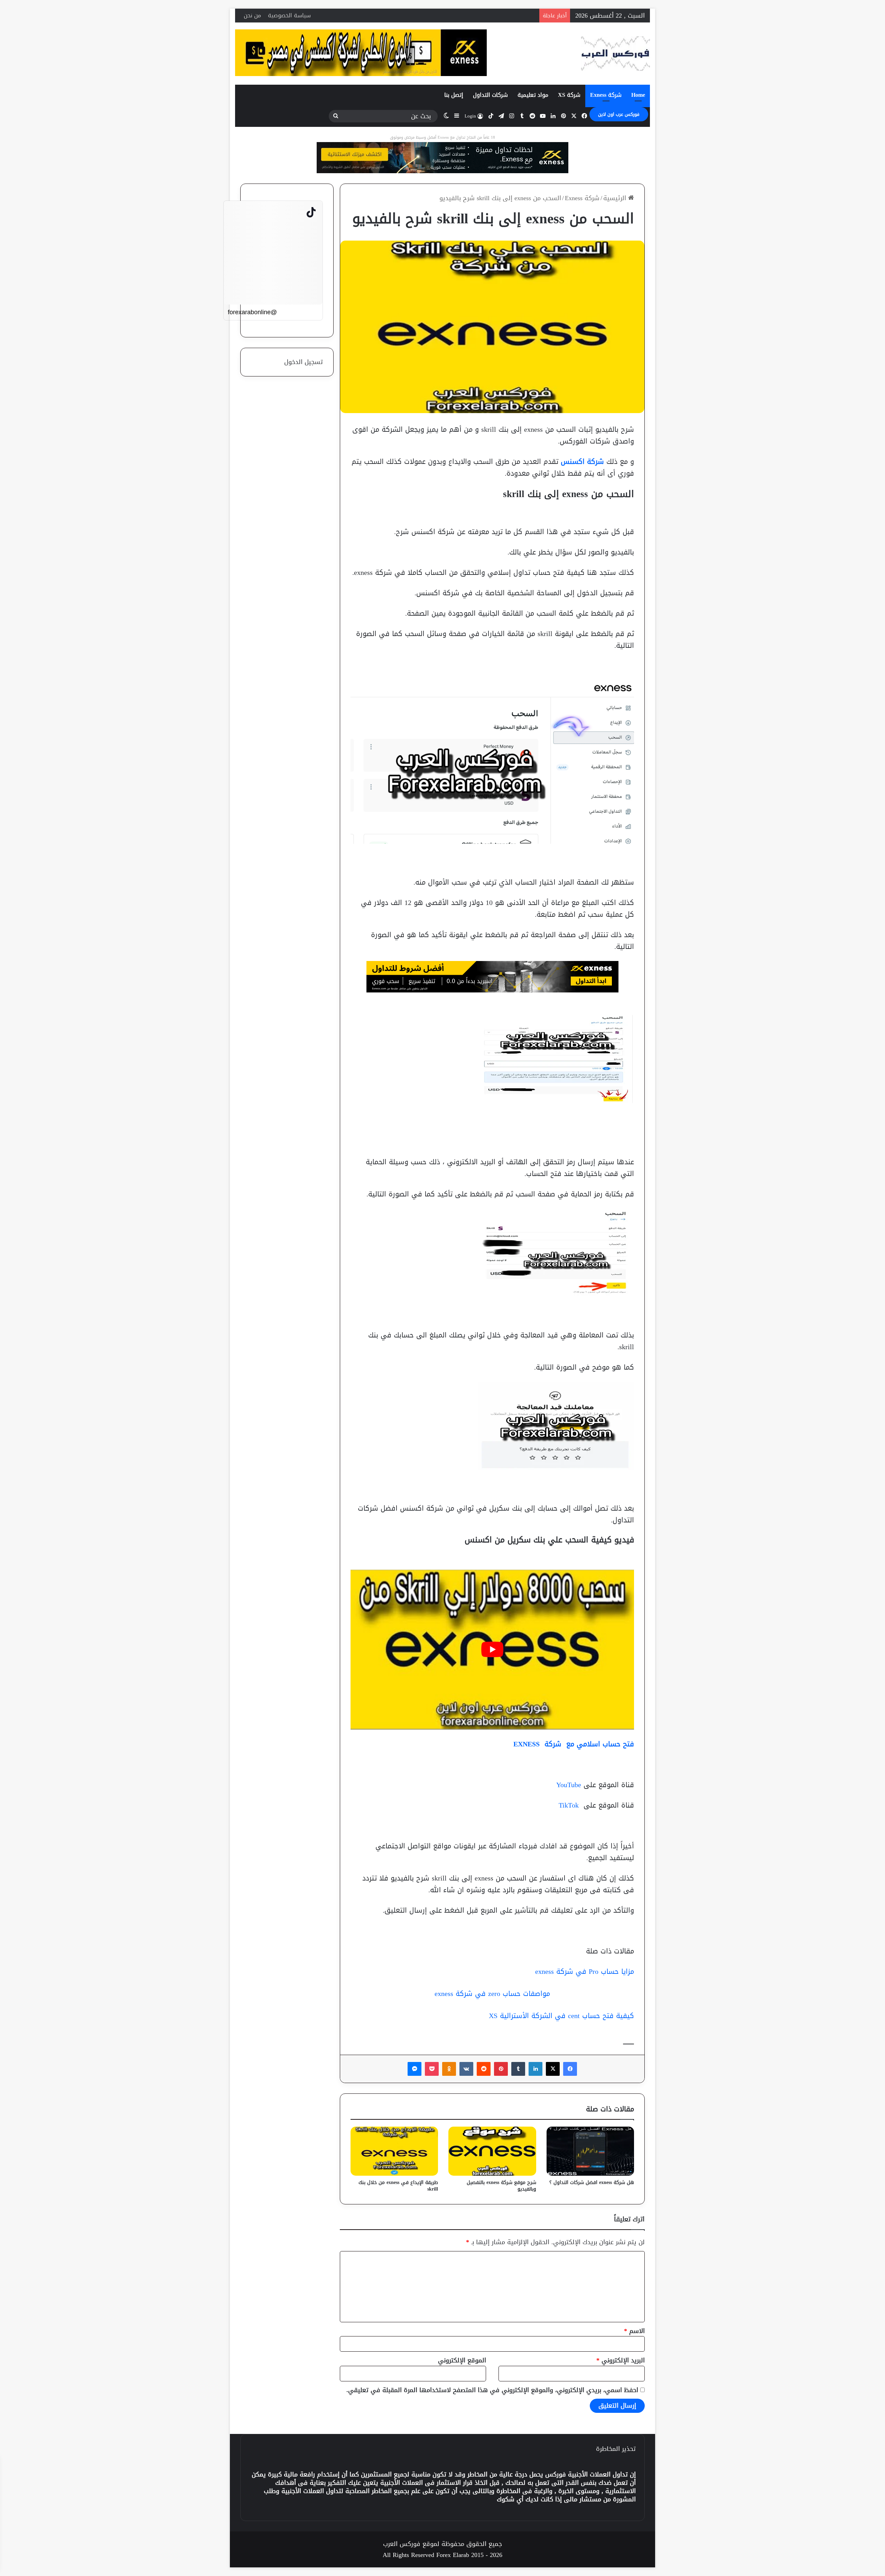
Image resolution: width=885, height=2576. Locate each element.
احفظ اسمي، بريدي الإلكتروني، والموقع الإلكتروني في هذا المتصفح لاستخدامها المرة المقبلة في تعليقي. (492, 2390)
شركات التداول (490, 95)
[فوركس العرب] (615, 54)
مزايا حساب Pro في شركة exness (585, 1971)
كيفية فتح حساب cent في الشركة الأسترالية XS (561, 2016)
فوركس (556, 2474)
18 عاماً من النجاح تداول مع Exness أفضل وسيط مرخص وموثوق (442, 137)
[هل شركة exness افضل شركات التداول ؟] (590, 2151)
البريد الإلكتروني (621, 2360)
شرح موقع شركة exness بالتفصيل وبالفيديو (501, 2186)
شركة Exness (606, 95)
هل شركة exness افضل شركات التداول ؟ (592, 2182)
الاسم (634, 2331)
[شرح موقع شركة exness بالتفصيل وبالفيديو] (492, 2151)
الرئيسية (616, 198)
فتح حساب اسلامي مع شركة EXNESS (572, 1744)
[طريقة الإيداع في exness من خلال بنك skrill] (394, 2151)
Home (638, 95)
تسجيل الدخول (304, 362)
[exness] (442, 160)
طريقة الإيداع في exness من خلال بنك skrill (398, 2186)
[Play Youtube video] (492, 1649)
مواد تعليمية (533, 95)
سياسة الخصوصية (289, 15)
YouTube (569, 1785)
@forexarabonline (252, 312)
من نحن (252, 15)
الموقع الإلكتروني (462, 2360)
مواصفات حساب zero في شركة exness (492, 1994)
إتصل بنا (454, 95)
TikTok (569, 1805)
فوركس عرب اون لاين (619, 114)
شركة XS (569, 95)
